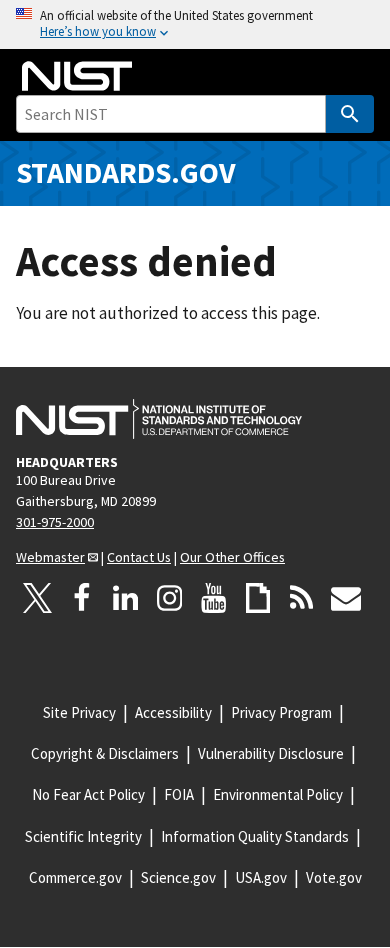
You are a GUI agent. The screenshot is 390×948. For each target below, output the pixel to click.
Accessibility (173, 712)
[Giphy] (258, 598)
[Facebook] (82, 598)
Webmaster (50, 557)
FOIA (179, 794)
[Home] (77, 76)
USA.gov (261, 877)
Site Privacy (79, 712)
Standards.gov (126, 172)
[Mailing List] (346, 598)
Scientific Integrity (83, 836)
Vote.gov (334, 877)
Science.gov (178, 877)
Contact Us (139, 557)
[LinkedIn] (126, 598)
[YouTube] (214, 598)
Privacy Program (281, 712)
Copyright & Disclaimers (105, 753)
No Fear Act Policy (88, 794)
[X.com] (38, 598)
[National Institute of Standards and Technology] (159, 419)
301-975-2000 (55, 522)
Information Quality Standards (255, 836)
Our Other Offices (232, 557)
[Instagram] (170, 598)
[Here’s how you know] (195, 24)
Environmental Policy (278, 794)
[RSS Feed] (302, 598)
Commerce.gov (75, 877)
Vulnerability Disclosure (271, 753)
